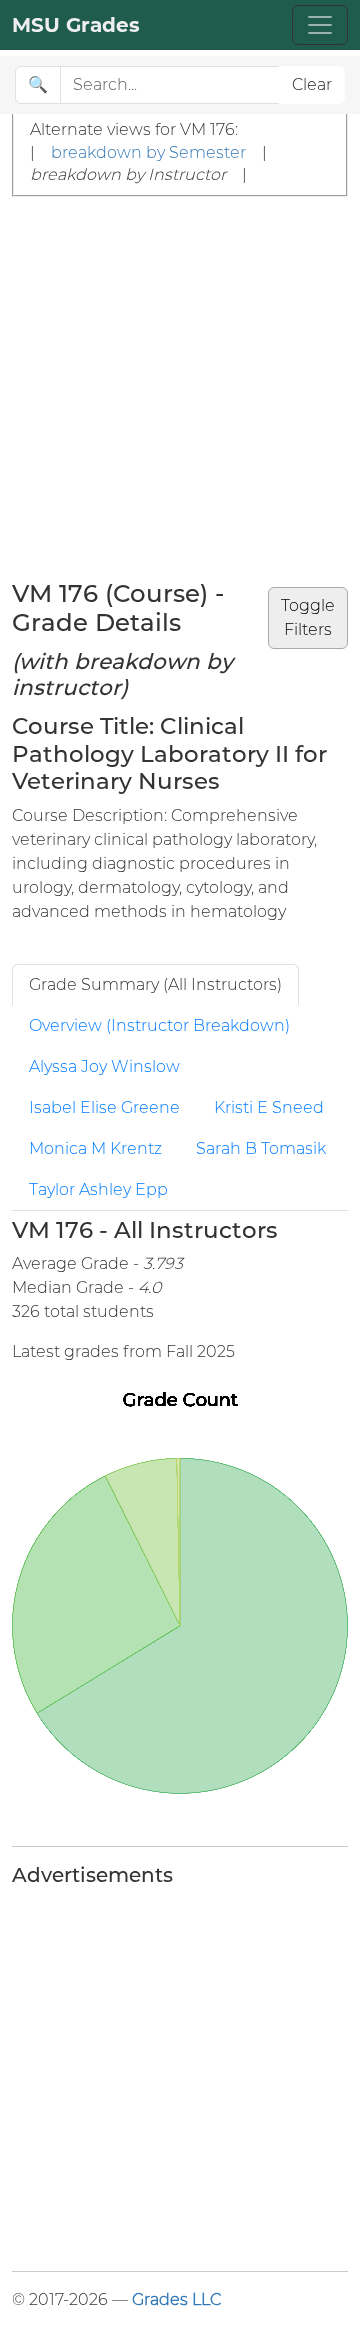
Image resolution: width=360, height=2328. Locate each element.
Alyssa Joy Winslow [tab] (104, 1066)
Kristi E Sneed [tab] (269, 1107)
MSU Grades (76, 25)
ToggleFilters (308, 617)
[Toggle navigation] (320, 25)
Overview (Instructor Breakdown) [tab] (159, 1025)
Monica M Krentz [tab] (95, 1148)
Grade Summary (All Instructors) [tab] (155, 984)
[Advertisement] (180, 387)
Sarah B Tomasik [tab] (261, 1148)
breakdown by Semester (148, 152)
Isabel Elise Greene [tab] (104, 1107)
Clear (312, 84)
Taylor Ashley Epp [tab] (98, 1189)
